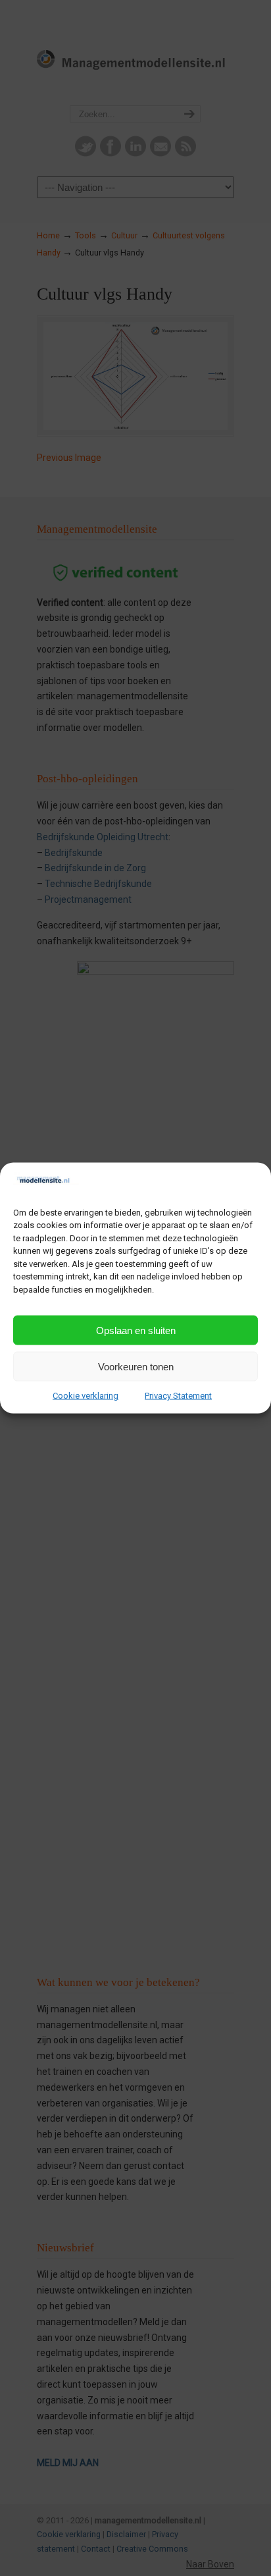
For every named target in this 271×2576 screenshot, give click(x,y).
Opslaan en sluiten (136, 1330)
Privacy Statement (178, 1396)
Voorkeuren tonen (136, 1366)
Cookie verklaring (86, 1396)
